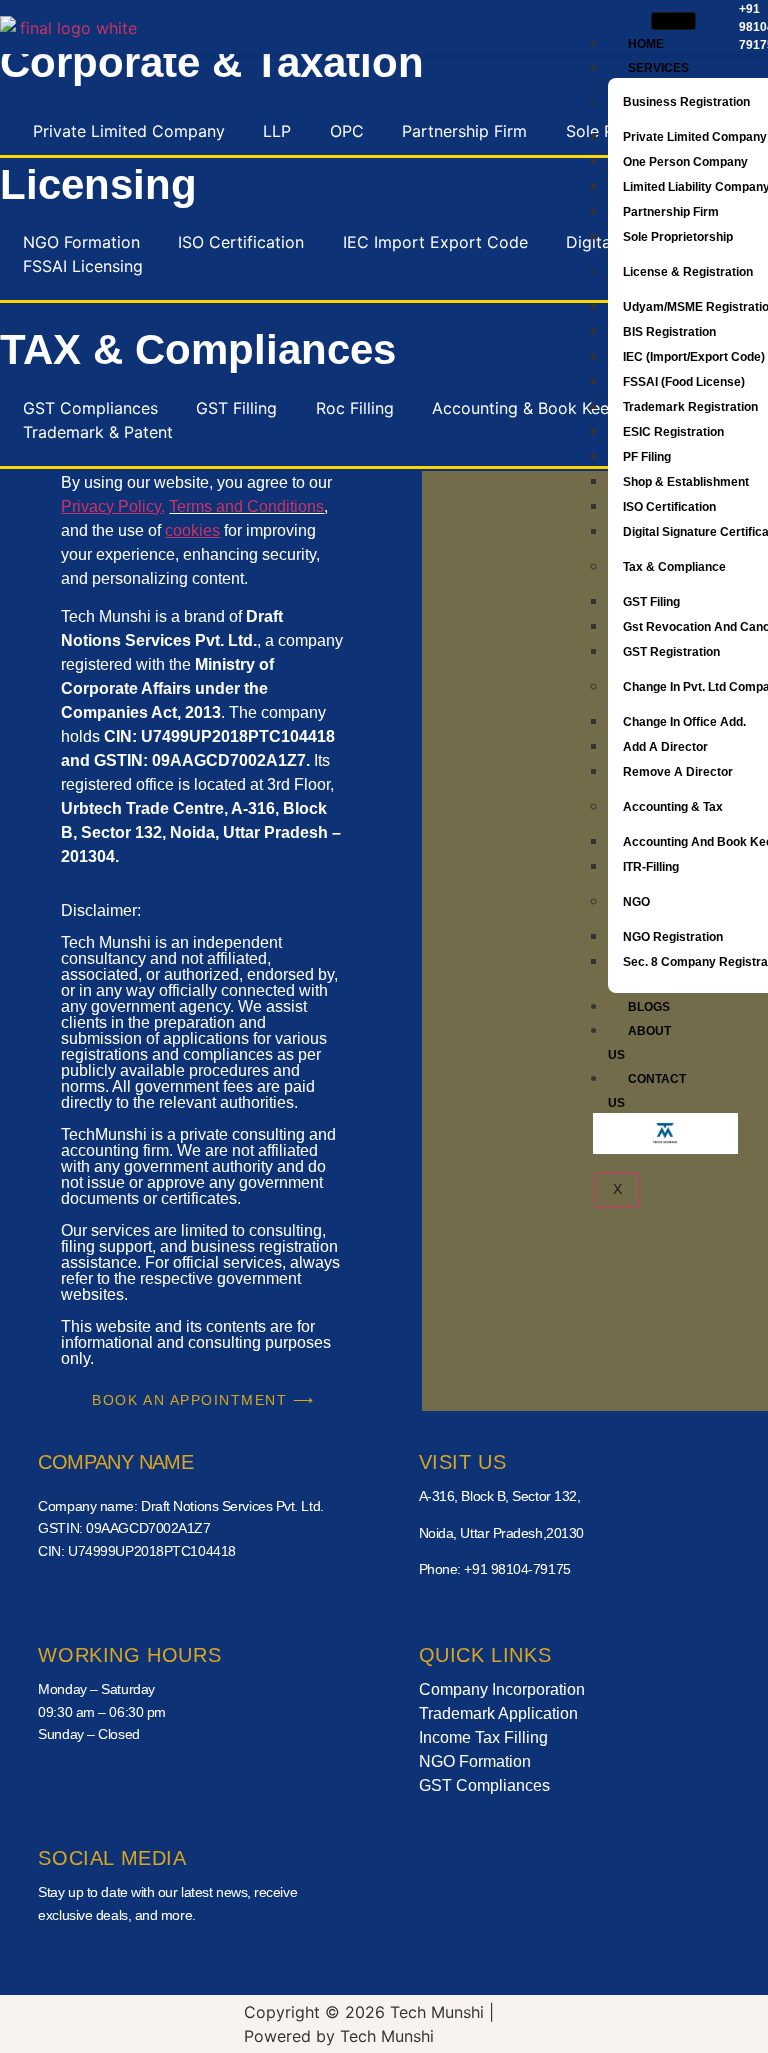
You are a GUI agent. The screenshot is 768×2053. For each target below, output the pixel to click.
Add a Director (665, 747)
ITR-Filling (651, 867)
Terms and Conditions (246, 506)
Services (658, 68)
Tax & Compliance (674, 567)
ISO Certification (669, 507)
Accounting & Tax (673, 807)
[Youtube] (173, 1961)
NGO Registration (673, 937)
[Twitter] (132, 1961)
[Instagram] (215, 1961)
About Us (639, 1043)
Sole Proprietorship (679, 237)
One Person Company (685, 162)
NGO (636, 902)
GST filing (651, 602)
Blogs (649, 1007)
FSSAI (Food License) (684, 382)
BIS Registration (669, 332)
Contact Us (647, 1091)
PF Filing (647, 457)
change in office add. (684, 722)
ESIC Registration (673, 432)
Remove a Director (678, 772)
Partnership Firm (671, 212)
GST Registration (671, 652)
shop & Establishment (686, 482)
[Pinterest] (257, 1961)
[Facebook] (90, 1961)
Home (646, 44)
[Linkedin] (298, 1961)
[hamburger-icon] (673, 21)
